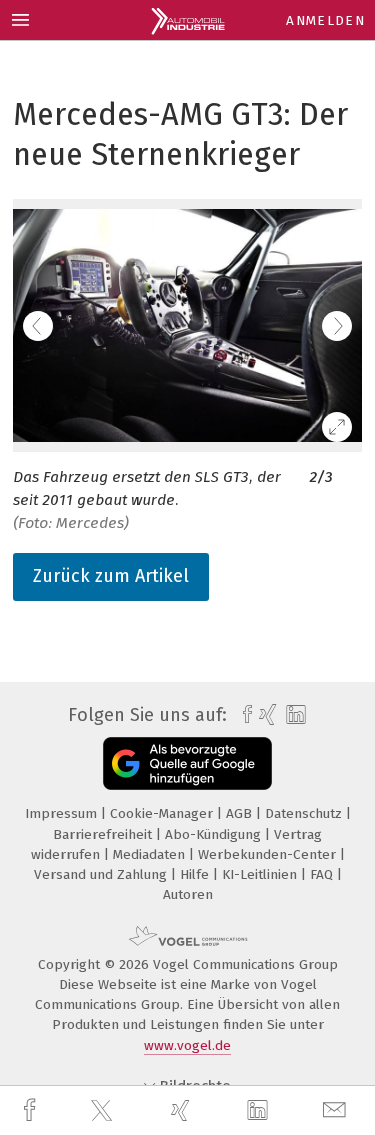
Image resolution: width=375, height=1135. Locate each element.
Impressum (63, 813)
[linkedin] (260, 1111)
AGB (241, 813)
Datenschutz (305, 813)
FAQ (323, 874)
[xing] (183, 1110)
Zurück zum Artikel (111, 576)
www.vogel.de (187, 1045)
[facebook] (32, 1110)
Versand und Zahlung (102, 874)
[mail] (337, 1110)
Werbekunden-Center (269, 854)
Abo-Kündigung (215, 834)
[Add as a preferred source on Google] (187, 763)
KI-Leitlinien (261, 874)
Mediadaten (151, 854)
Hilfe (196, 874)
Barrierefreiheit (104, 834)
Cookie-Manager (163, 813)
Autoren (188, 894)
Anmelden (325, 20)
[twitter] (104, 1111)
